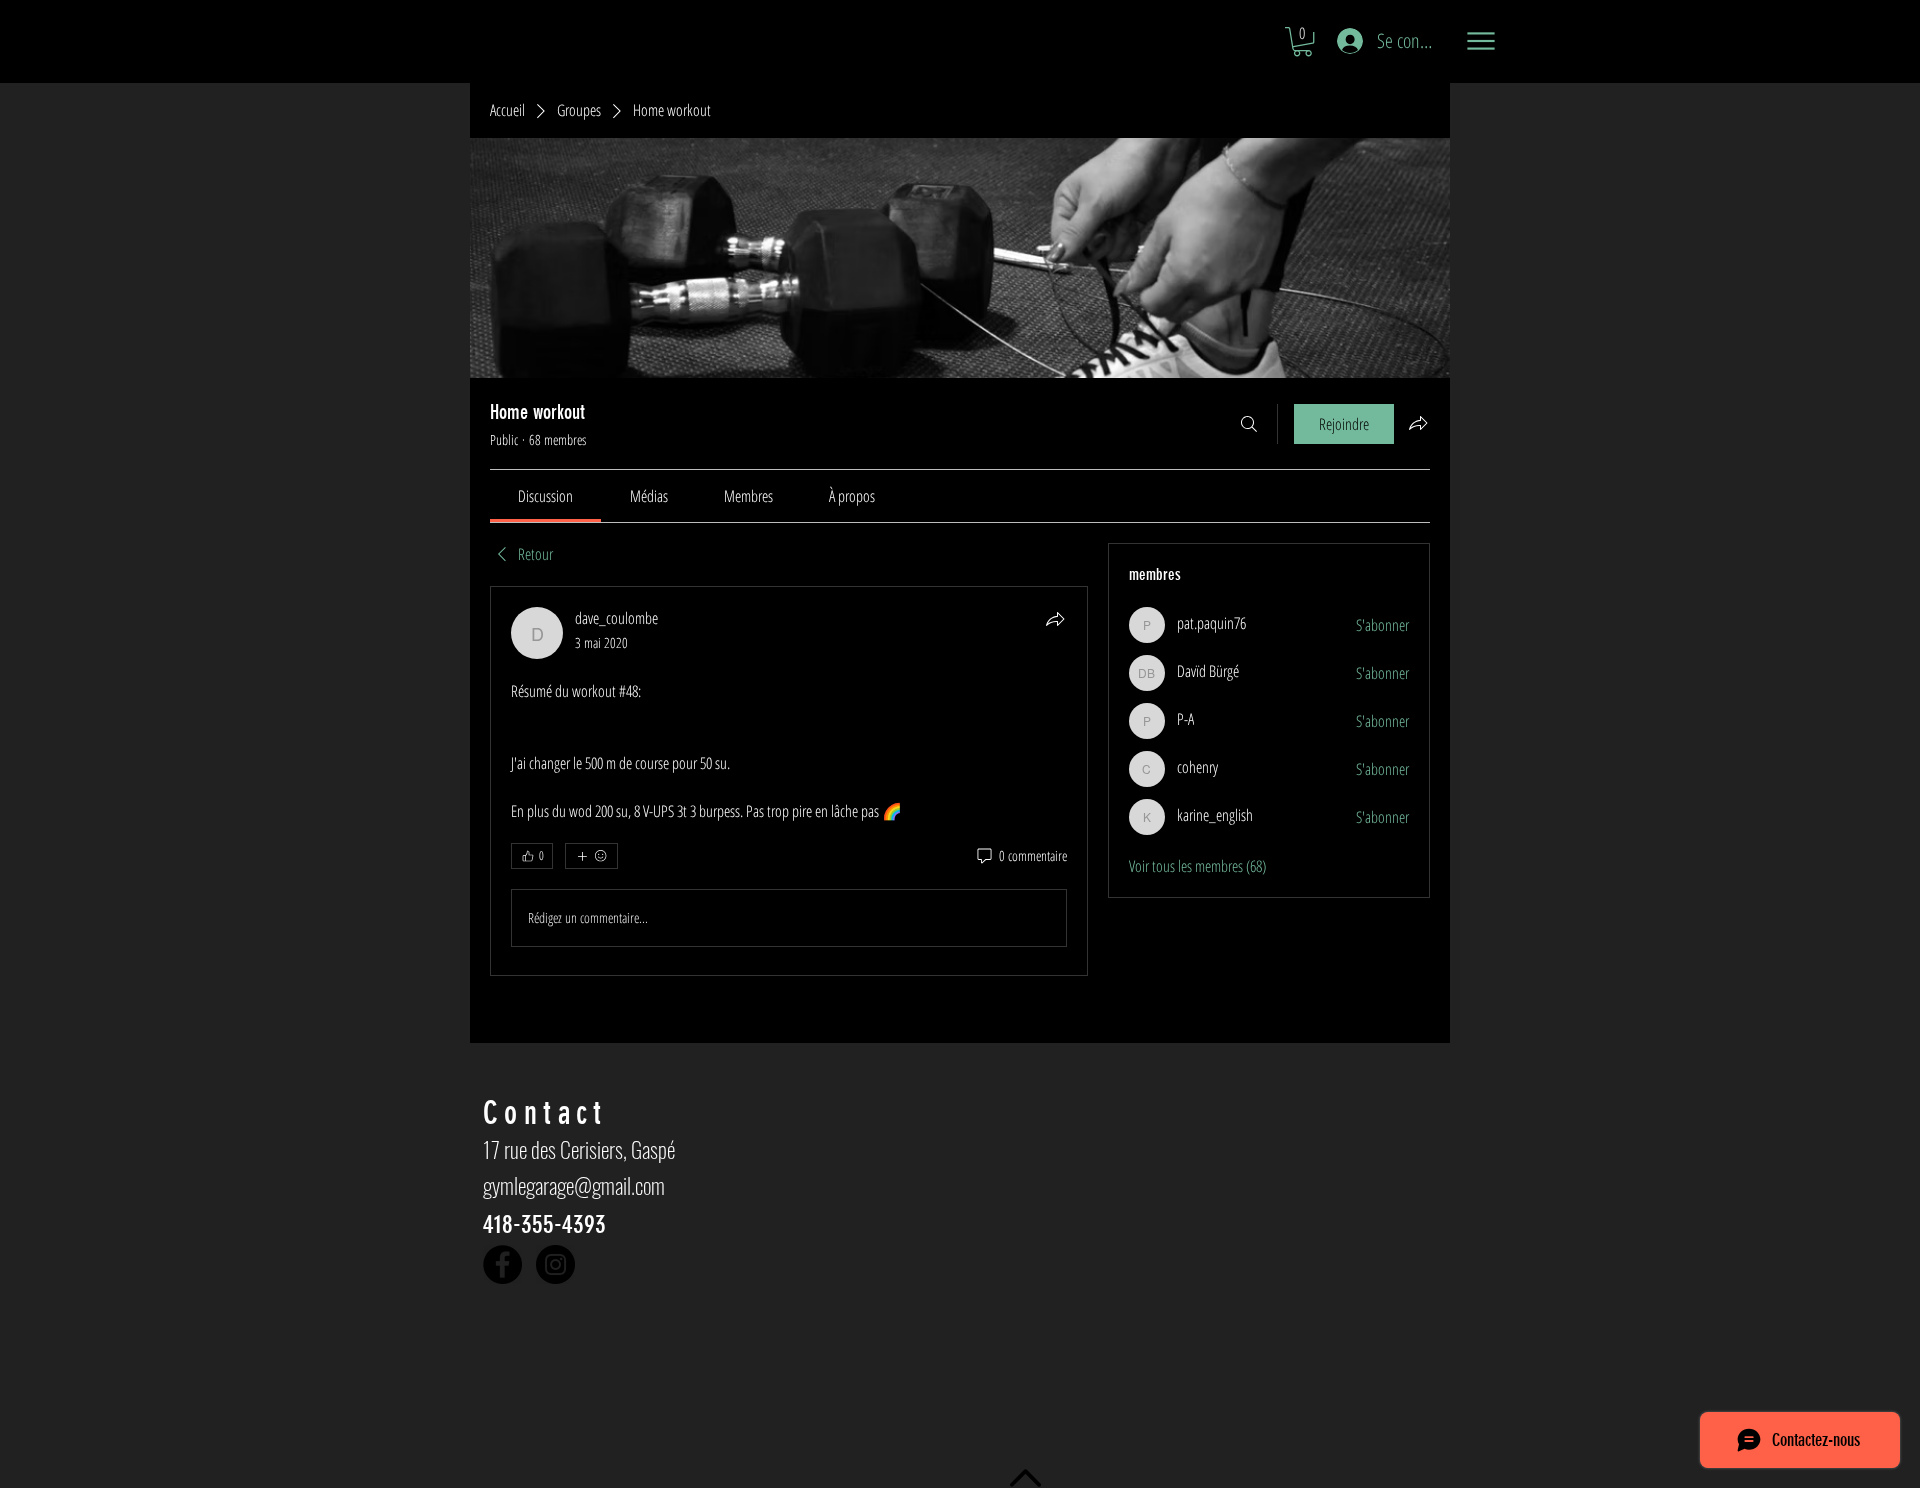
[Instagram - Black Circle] (555, 1264)
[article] (789, 781)
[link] (545, 496)
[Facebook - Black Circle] (502, 1264)
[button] (1302, 41)
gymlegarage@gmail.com (574, 1185)
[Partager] (1055, 619)
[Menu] (1480, 40)
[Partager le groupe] (1418, 423)
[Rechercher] (1249, 424)
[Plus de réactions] (591, 856)
